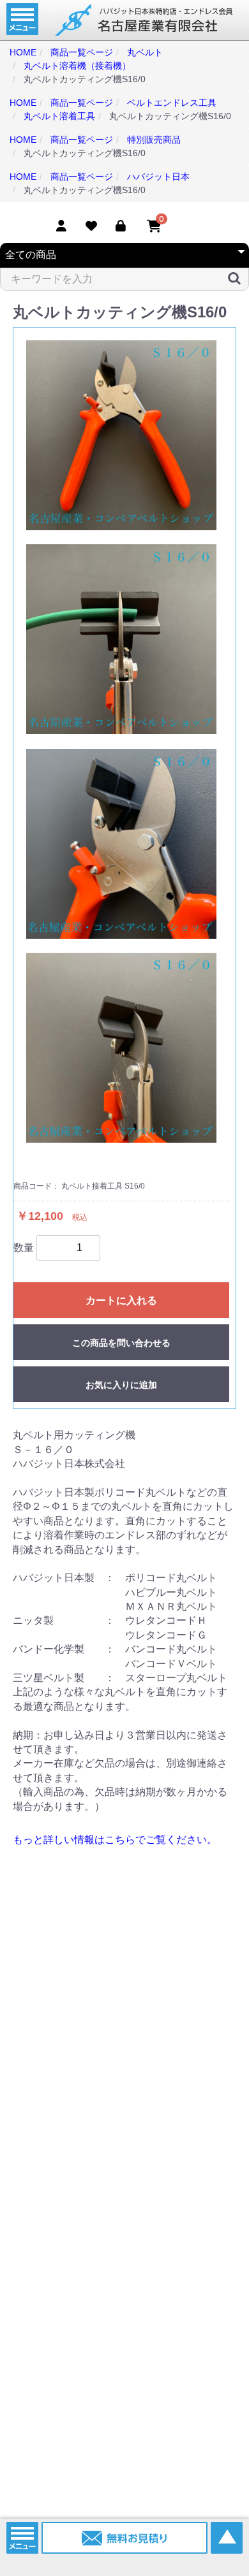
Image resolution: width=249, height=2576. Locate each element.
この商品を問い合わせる (121, 1343)
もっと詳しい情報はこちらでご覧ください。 (115, 1840)
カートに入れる (121, 1300)
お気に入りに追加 (121, 1385)
